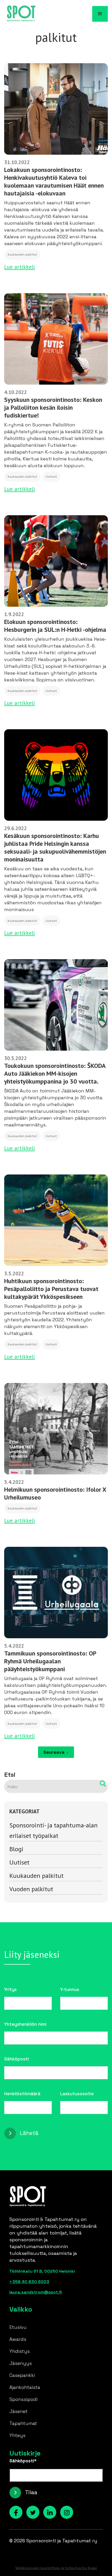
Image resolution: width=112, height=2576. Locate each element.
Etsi (10, 1775)
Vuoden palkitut (31, 1889)
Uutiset (19, 1862)
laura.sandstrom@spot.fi (36, 2292)
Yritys (10, 1989)
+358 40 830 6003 (29, 2282)
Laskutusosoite (77, 2094)
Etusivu (18, 2327)
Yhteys (17, 2435)
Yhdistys (20, 2351)
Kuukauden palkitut (36, 1876)
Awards (18, 2339)
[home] (20, 14)
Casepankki (22, 2375)
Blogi (16, 1849)
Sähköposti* (23, 2461)
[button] (100, 14)
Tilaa (31, 2492)
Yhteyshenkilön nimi (25, 2024)
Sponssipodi (23, 2399)
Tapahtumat (23, 2423)
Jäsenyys (21, 2363)
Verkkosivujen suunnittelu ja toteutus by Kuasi (56, 2568)
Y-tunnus (70, 1989)
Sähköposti (17, 2059)
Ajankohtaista (25, 2387)
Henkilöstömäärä (22, 2094)
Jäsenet (18, 2411)
